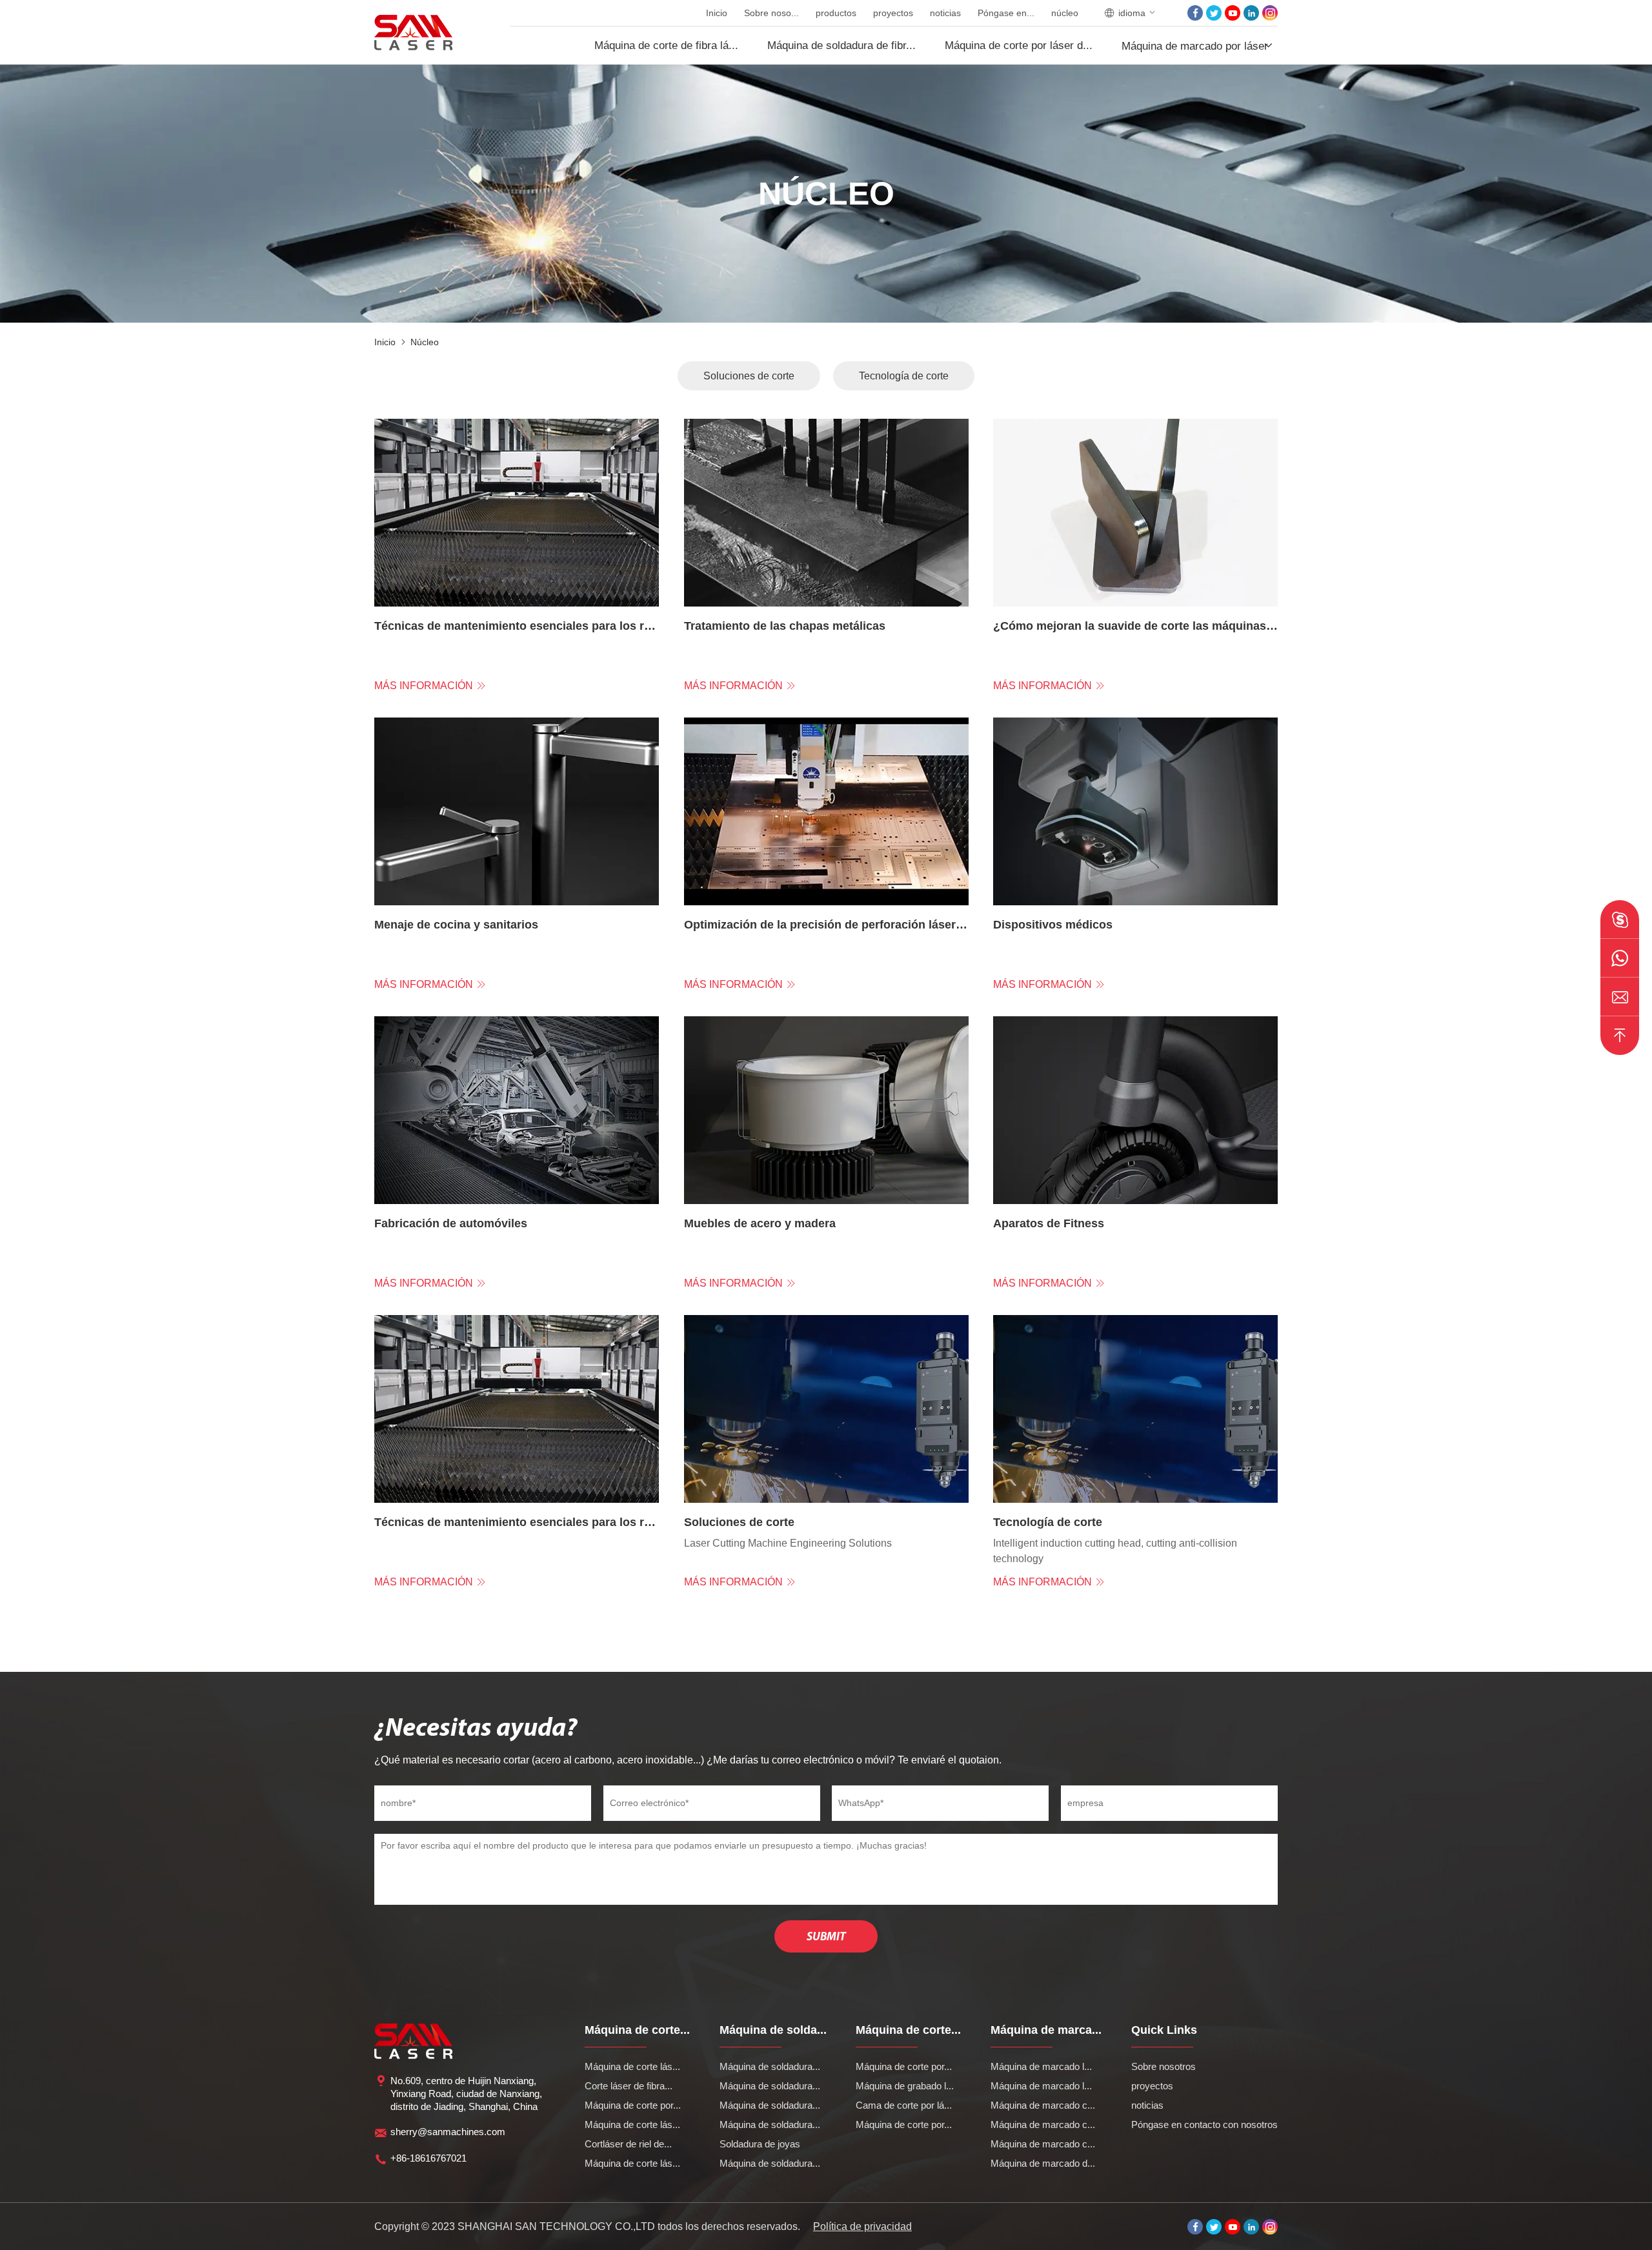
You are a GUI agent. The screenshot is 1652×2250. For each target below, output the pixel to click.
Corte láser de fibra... (629, 2086)
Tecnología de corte (904, 376)
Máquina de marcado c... (1043, 2105)
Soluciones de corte (749, 376)
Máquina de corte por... (633, 2105)
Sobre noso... (771, 13)
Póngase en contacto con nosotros (1204, 2124)
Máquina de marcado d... (1043, 2163)
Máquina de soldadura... (770, 2066)
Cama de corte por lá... (904, 2105)
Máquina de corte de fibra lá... (666, 45)
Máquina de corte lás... (632, 2066)
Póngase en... (1006, 13)
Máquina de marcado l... (1041, 2066)
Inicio (717, 13)
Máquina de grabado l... (905, 2086)
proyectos (893, 13)
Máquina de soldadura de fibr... (841, 45)
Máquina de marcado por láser (1195, 46)
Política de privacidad (862, 2226)
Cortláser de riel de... (628, 2144)
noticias (945, 13)
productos (836, 13)
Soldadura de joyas (760, 2144)
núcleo (1065, 13)
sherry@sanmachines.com (448, 2132)
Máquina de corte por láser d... (1019, 45)
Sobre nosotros (1163, 2066)
